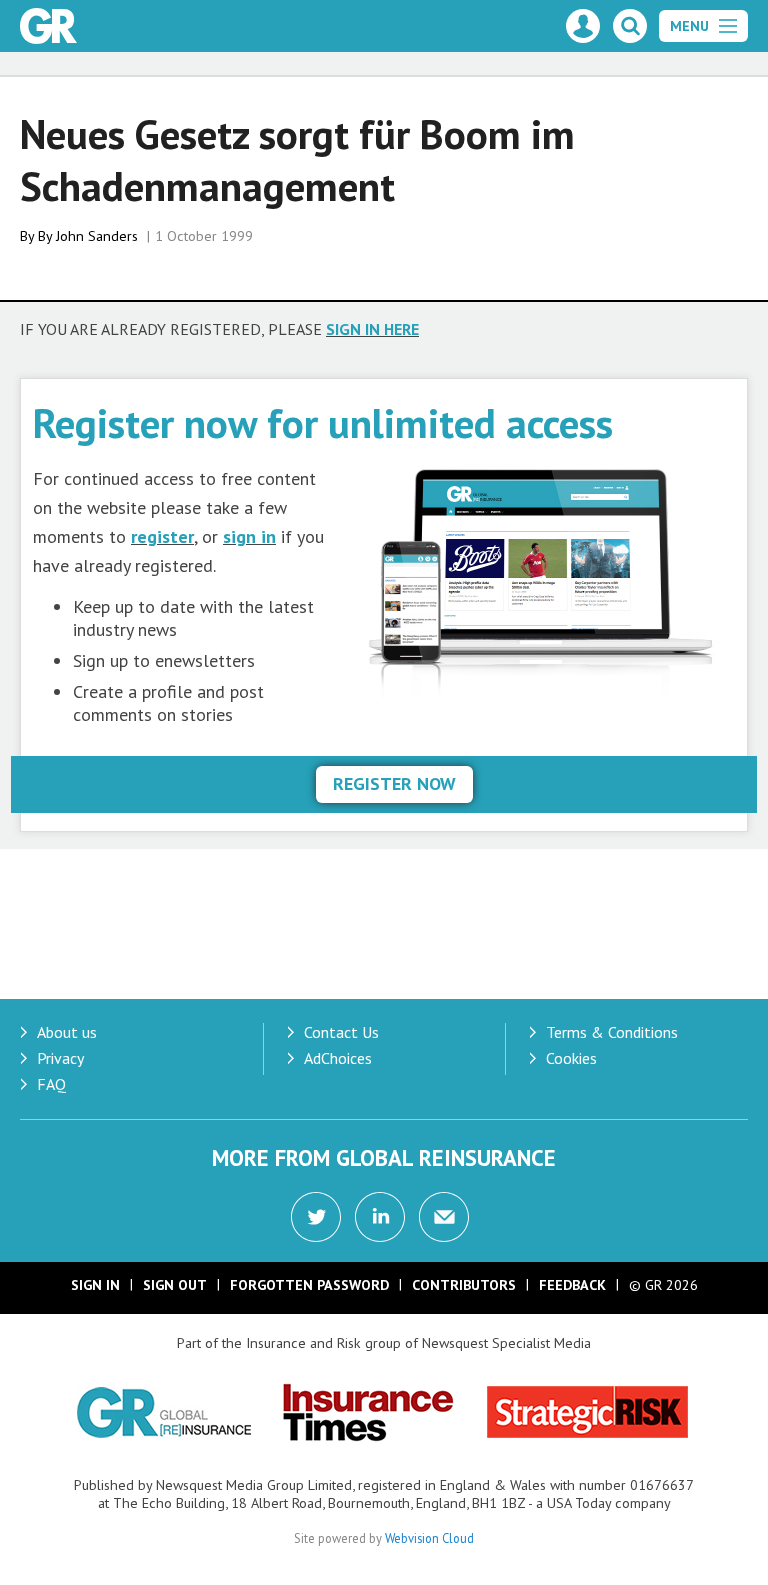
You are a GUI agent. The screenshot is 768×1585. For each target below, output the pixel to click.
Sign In (95, 1285)
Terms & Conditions (612, 1032)
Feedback (572, 1285)
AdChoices (338, 1058)
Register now (394, 783)
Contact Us (341, 1032)
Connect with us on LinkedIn (380, 1217)
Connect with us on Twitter (316, 1217)
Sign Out (175, 1285)
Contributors (464, 1285)
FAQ (51, 1084)
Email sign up (444, 1217)
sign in (249, 536)
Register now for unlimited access (323, 422)
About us (67, 1032)
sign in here (372, 329)
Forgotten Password (309, 1285)
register (162, 536)
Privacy (60, 1058)
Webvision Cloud (429, 1538)
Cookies (571, 1058)
